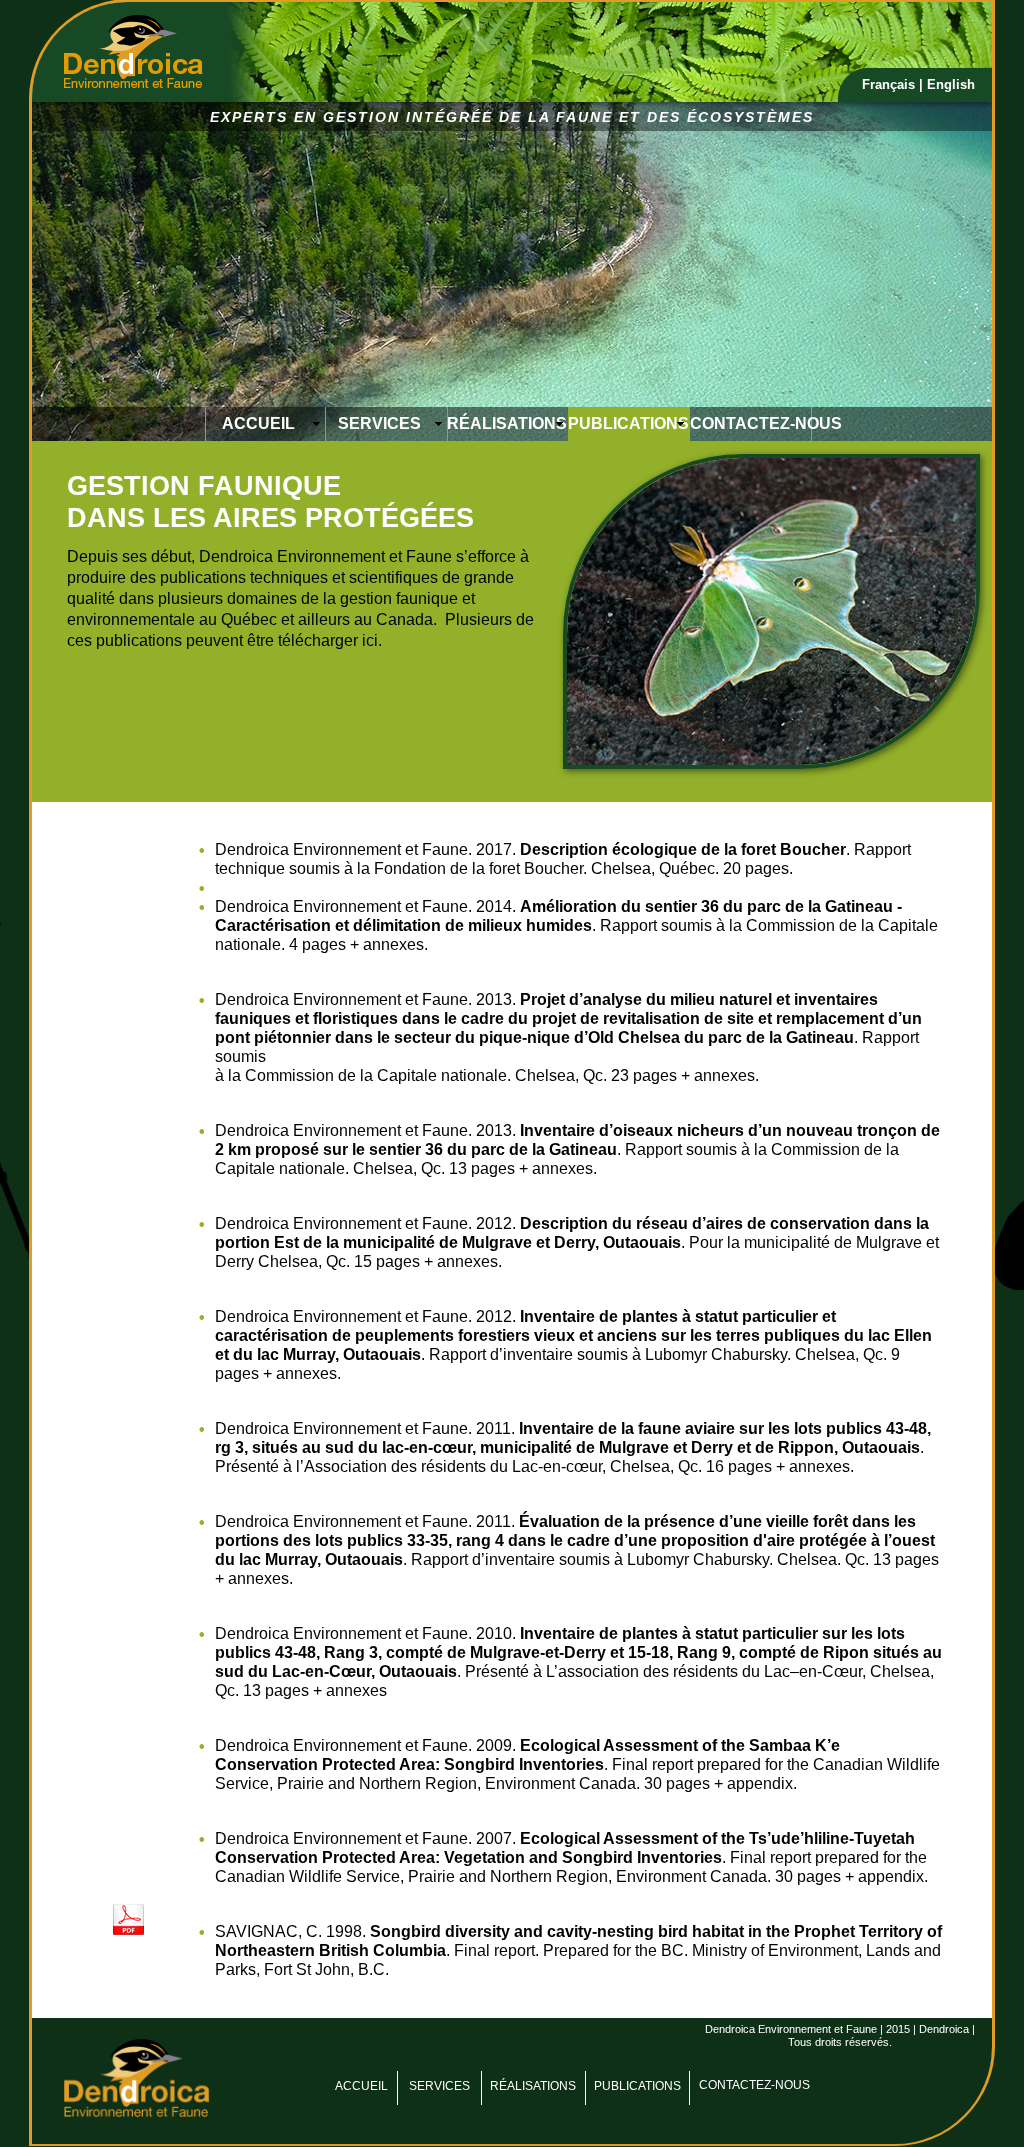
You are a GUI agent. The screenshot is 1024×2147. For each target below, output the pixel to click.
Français (890, 84)
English (951, 84)
